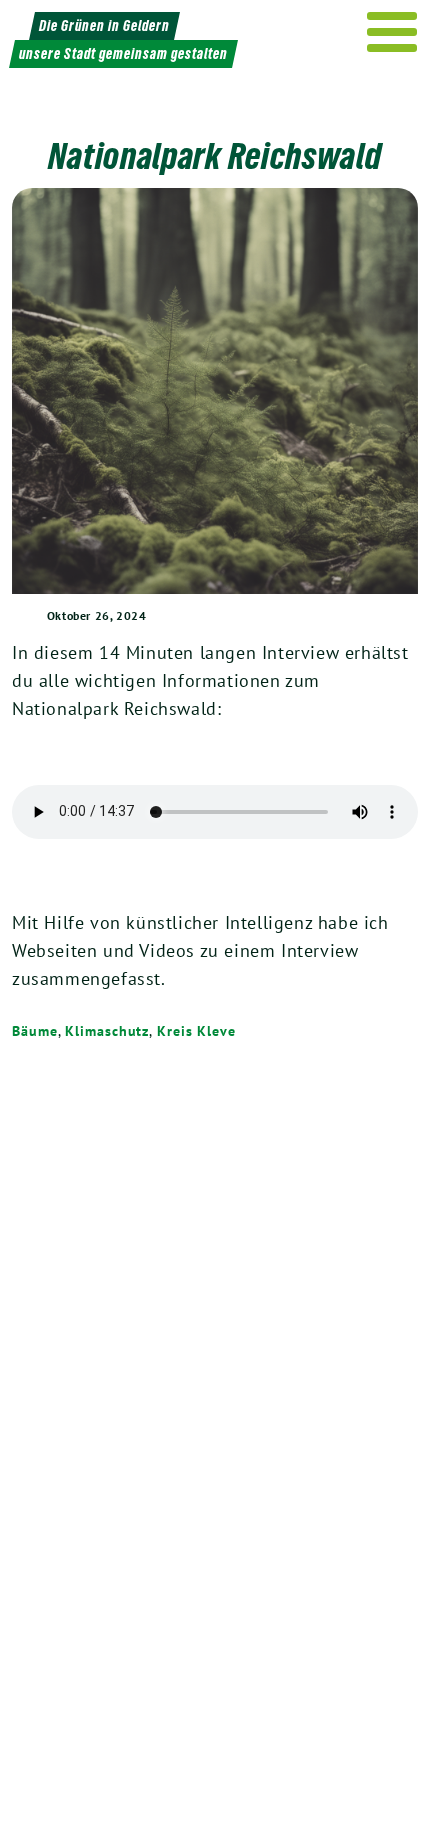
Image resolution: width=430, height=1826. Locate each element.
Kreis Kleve (196, 1031)
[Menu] (392, 32)
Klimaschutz (107, 1031)
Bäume (35, 1031)
